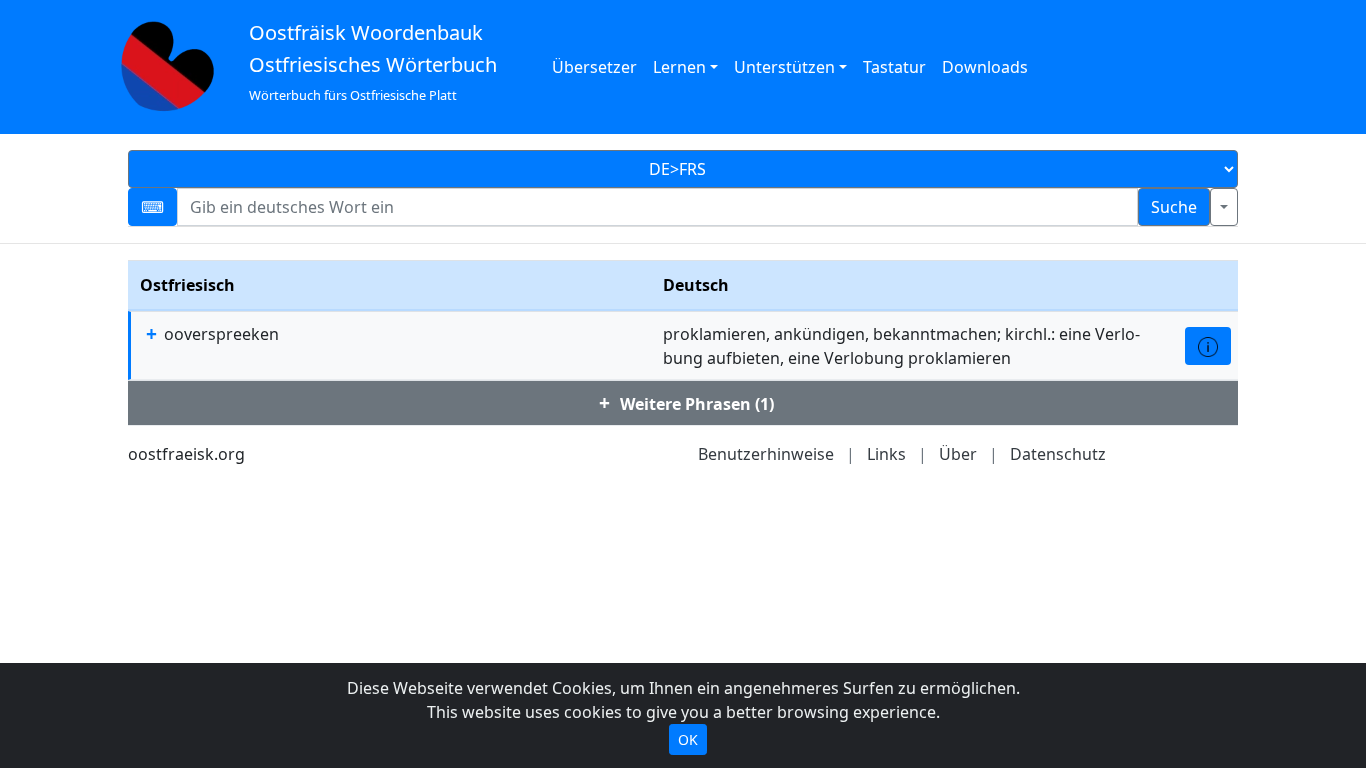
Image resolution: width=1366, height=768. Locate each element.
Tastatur (894, 67)
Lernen (679, 67)
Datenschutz (1058, 454)
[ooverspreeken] (1208, 346)
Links (886, 454)
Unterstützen (784, 67)
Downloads (985, 67)
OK (688, 739)
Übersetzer (594, 67)
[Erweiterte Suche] (1224, 207)
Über (958, 454)
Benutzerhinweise (766, 454)
